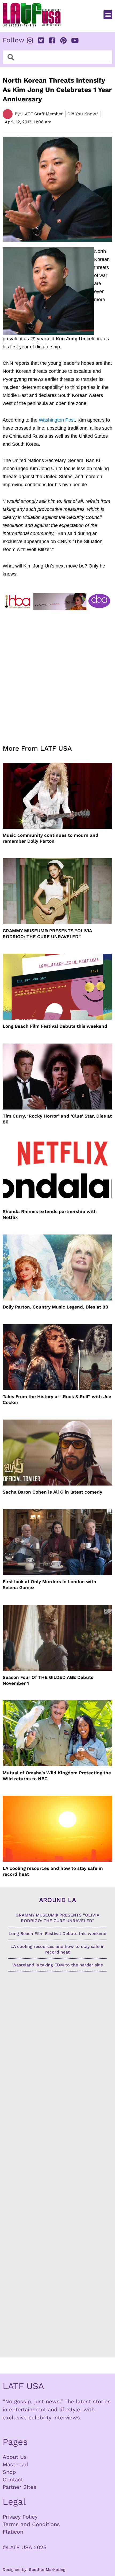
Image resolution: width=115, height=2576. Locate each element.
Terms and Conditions (31, 2524)
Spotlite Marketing (47, 2570)
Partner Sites (20, 2487)
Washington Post (57, 420)
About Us (15, 2457)
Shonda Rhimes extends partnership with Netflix (50, 1214)
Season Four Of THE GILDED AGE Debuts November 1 (48, 1680)
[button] (108, 15)
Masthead (15, 2464)
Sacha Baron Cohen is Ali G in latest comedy (52, 1492)
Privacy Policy (20, 2517)
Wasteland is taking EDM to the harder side (58, 1965)
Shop (9, 2472)
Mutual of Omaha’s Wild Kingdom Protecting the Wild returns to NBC (57, 1776)
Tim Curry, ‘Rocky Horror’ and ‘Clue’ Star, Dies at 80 (57, 1119)
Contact (13, 2479)
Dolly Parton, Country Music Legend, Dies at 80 (55, 1307)
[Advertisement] (57, 674)
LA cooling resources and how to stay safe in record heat (53, 1871)
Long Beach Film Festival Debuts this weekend (55, 1026)
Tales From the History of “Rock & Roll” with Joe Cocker (57, 1399)
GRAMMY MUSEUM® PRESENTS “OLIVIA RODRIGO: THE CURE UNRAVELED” (47, 934)
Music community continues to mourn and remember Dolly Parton (51, 838)
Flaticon (13, 2532)
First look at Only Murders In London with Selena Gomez (49, 1584)
